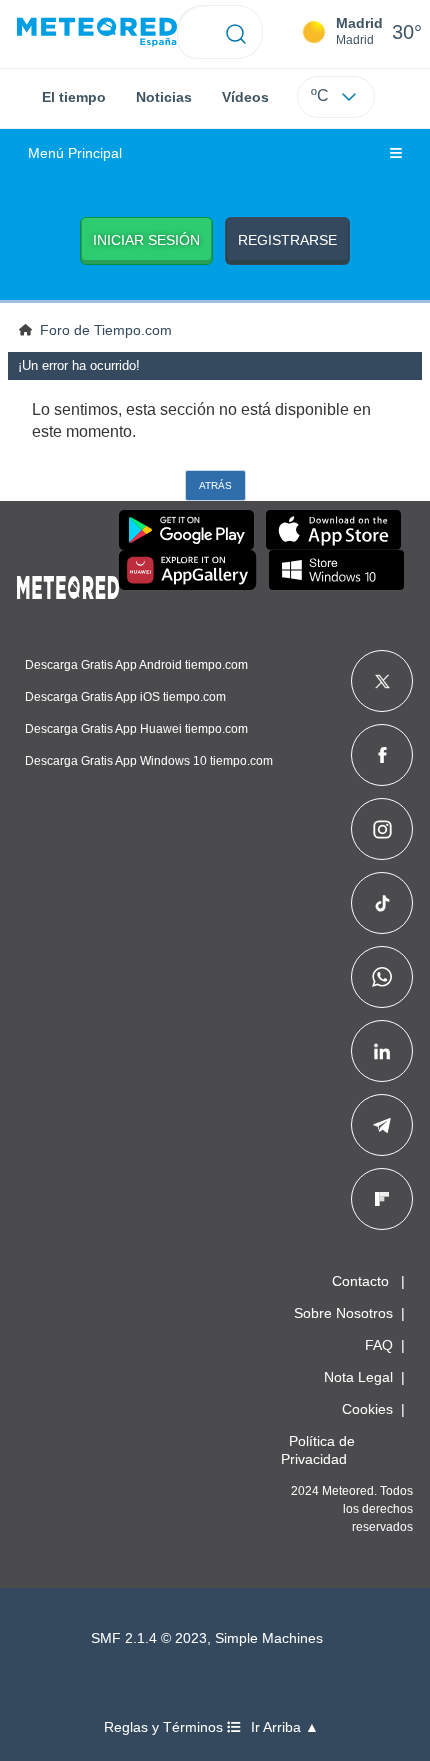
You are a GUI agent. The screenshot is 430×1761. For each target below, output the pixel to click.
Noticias (164, 97)
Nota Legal (358, 1377)
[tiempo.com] (97, 32)
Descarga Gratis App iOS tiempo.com (125, 697)
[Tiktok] (382, 903)
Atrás (215, 485)
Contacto (360, 1281)
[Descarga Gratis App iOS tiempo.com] (333, 530)
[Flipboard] (382, 1199)
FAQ (379, 1345)
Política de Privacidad (318, 1450)
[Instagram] (382, 829)
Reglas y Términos (165, 1727)
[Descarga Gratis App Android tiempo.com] (186, 530)
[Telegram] (381, 1125)
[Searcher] (236, 32)
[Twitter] (382, 681)
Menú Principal (75, 153)
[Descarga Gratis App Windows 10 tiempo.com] (336, 570)
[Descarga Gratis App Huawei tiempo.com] (188, 570)
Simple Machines (269, 1638)
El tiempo (74, 97)
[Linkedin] (382, 1051)
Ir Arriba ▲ (285, 1727)
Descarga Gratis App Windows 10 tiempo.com (149, 761)
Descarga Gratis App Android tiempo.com (136, 665)
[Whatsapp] (382, 977)
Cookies (367, 1409)
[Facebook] (382, 755)
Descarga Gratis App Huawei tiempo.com (136, 729)
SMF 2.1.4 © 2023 (149, 1638)
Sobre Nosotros (343, 1313)
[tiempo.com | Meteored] (68, 584)
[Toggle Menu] (396, 154)
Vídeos (245, 97)
